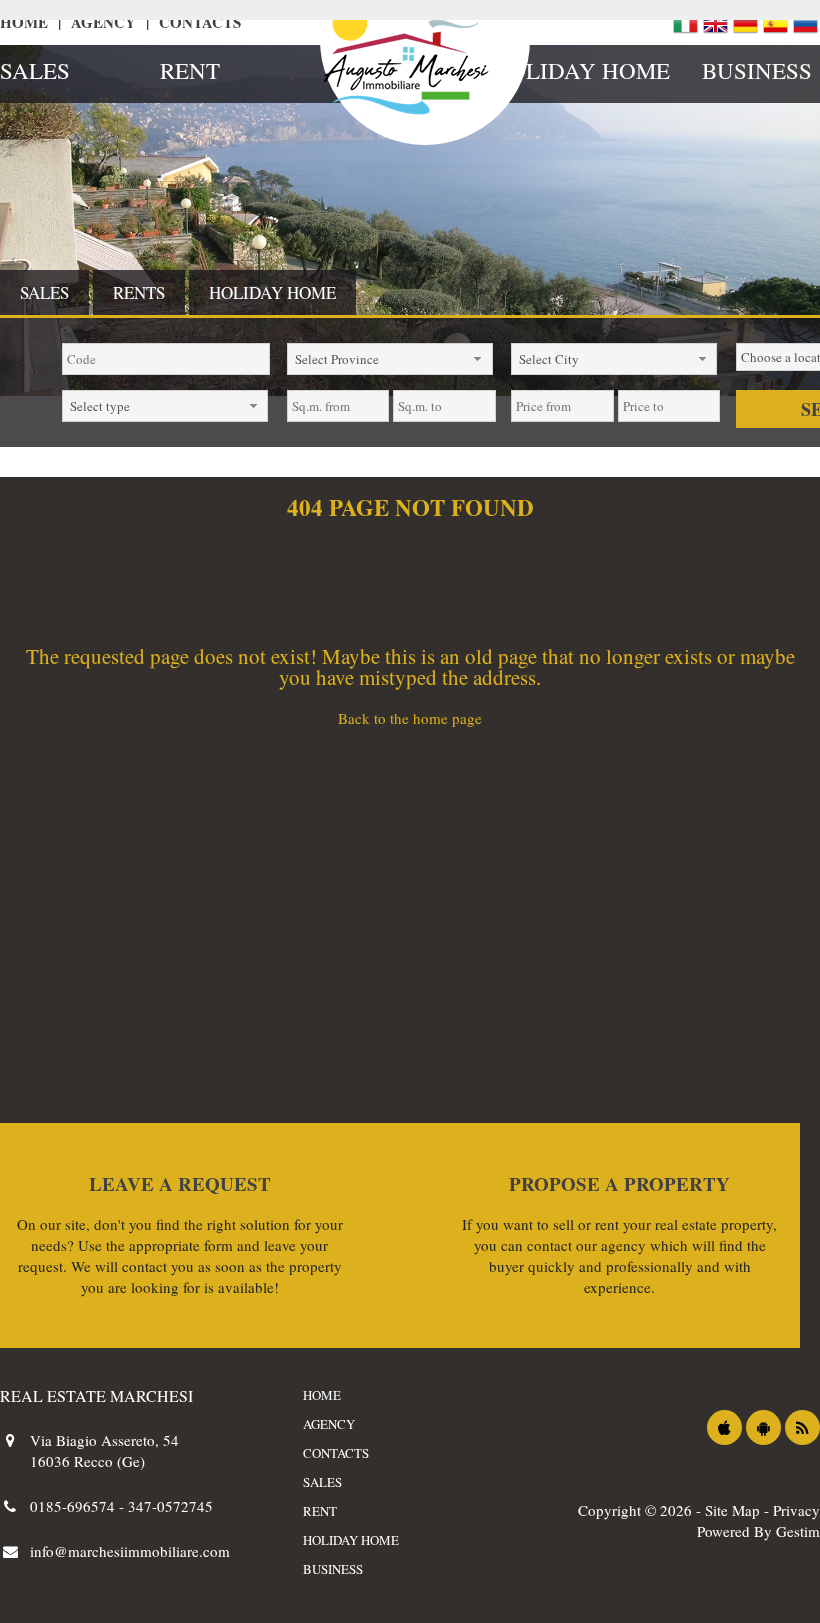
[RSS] (802, 1427)
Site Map (732, 1510)
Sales (35, 70)
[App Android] (763, 1427)
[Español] (775, 22)
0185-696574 (74, 1506)
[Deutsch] (745, 22)
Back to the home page (410, 718)
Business (757, 70)
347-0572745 (170, 1506)
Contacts (200, 22)
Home (24, 22)
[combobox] (390, 359)
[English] (715, 22)
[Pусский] (805, 22)
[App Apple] (724, 1427)
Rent (190, 70)
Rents (139, 292)
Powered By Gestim (758, 1531)
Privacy (796, 1510)
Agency (103, 22)
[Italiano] (685, 22)
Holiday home (572, 70)
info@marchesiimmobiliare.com (130, 1551)
